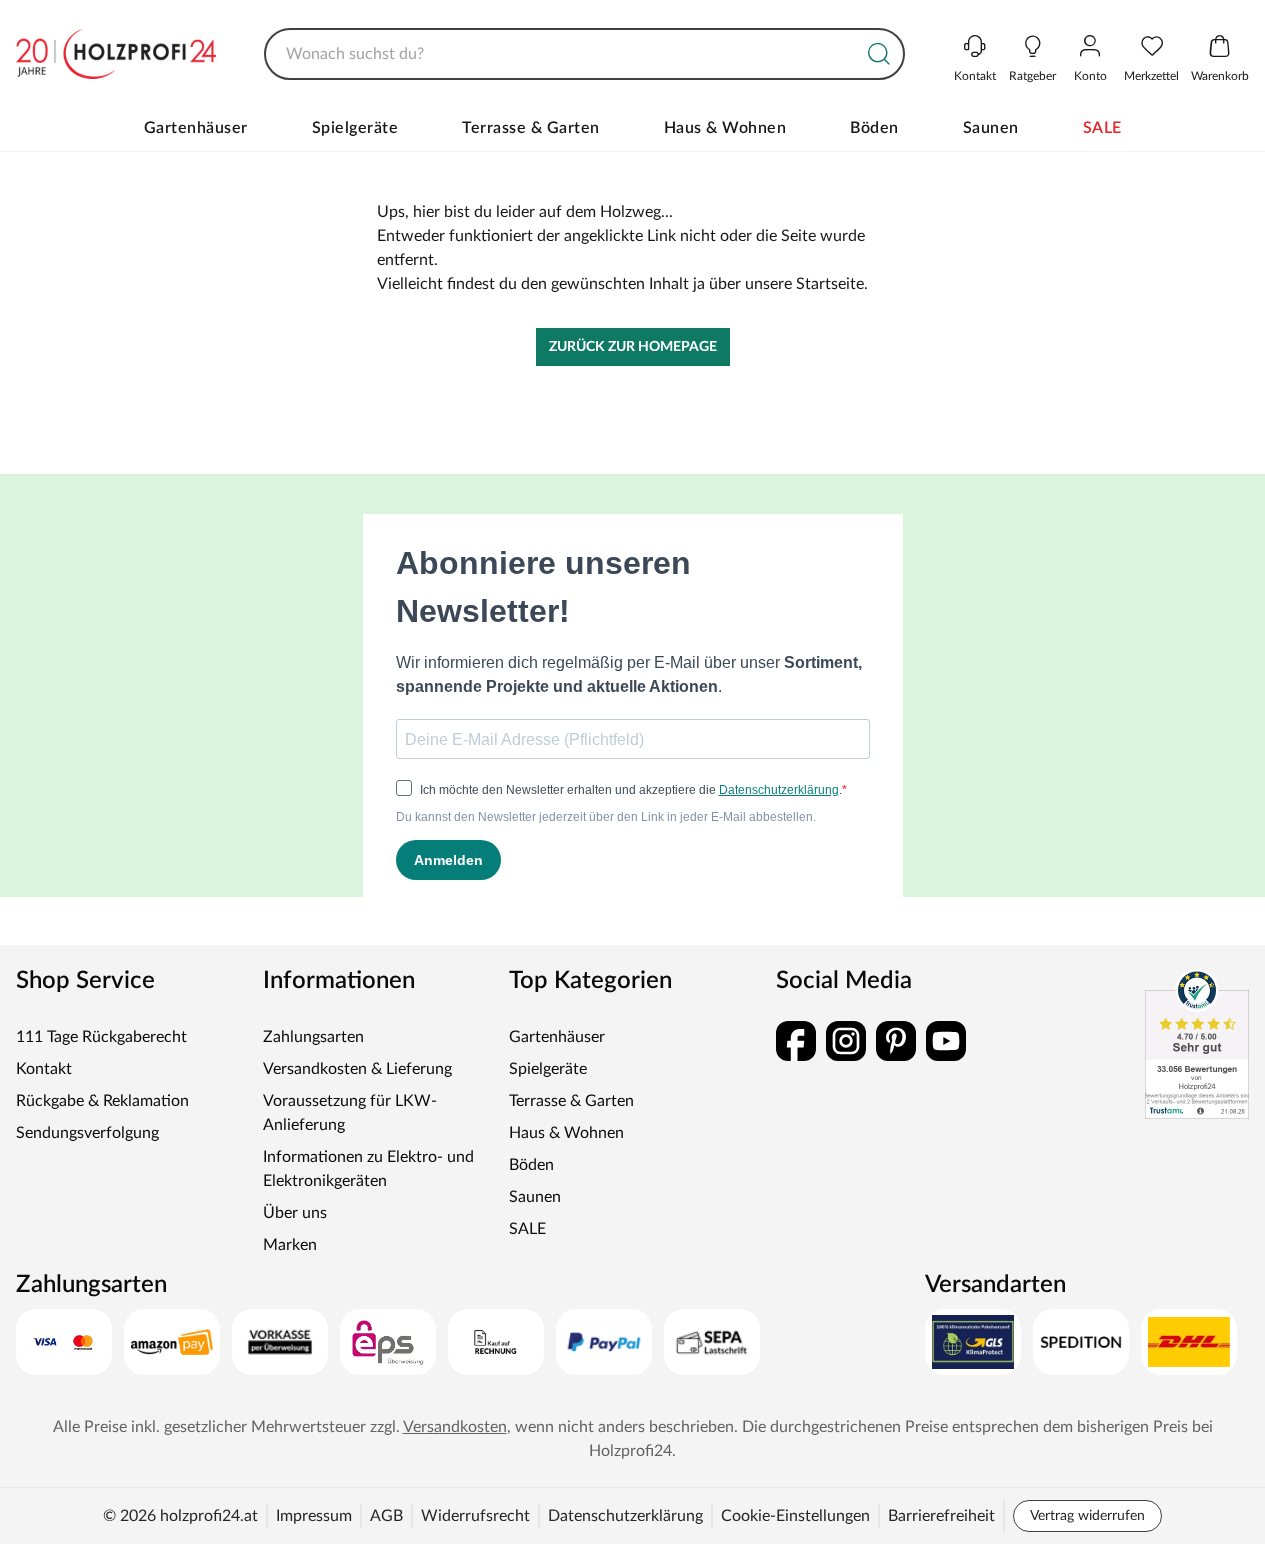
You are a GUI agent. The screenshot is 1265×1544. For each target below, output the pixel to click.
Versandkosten (455, 1427)
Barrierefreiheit (941, 1516)
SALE (1102, 128)
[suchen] (879, 54)
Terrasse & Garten (531, 128)
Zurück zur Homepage (633, 347)
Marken (290, 1245)
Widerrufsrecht (475, 1516)
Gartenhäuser (196, 128)
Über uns (295, 1213)
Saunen (991, 128)
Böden (874, 128)
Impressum (314, 1516)
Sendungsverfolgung (87, 1133)
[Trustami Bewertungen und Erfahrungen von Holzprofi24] (1197, 1044)
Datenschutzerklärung (625, 1516)
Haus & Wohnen (725, 128)
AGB (386, 1516)
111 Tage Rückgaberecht (101, 1037)
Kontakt (44, 1069)
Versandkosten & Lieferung (357, 1069)
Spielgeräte (355, 128)
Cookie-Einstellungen (795, 1516)
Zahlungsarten (313, 1037)
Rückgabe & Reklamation (102, 1101)
